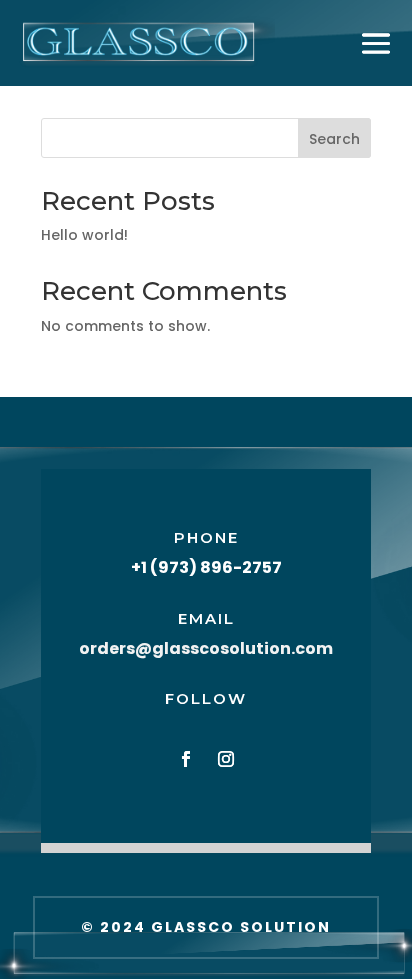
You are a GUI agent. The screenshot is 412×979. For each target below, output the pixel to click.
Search (334, 139)
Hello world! (84, 235)
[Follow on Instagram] (226, 759)
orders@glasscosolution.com (206, 648)
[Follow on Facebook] (186, 759)
